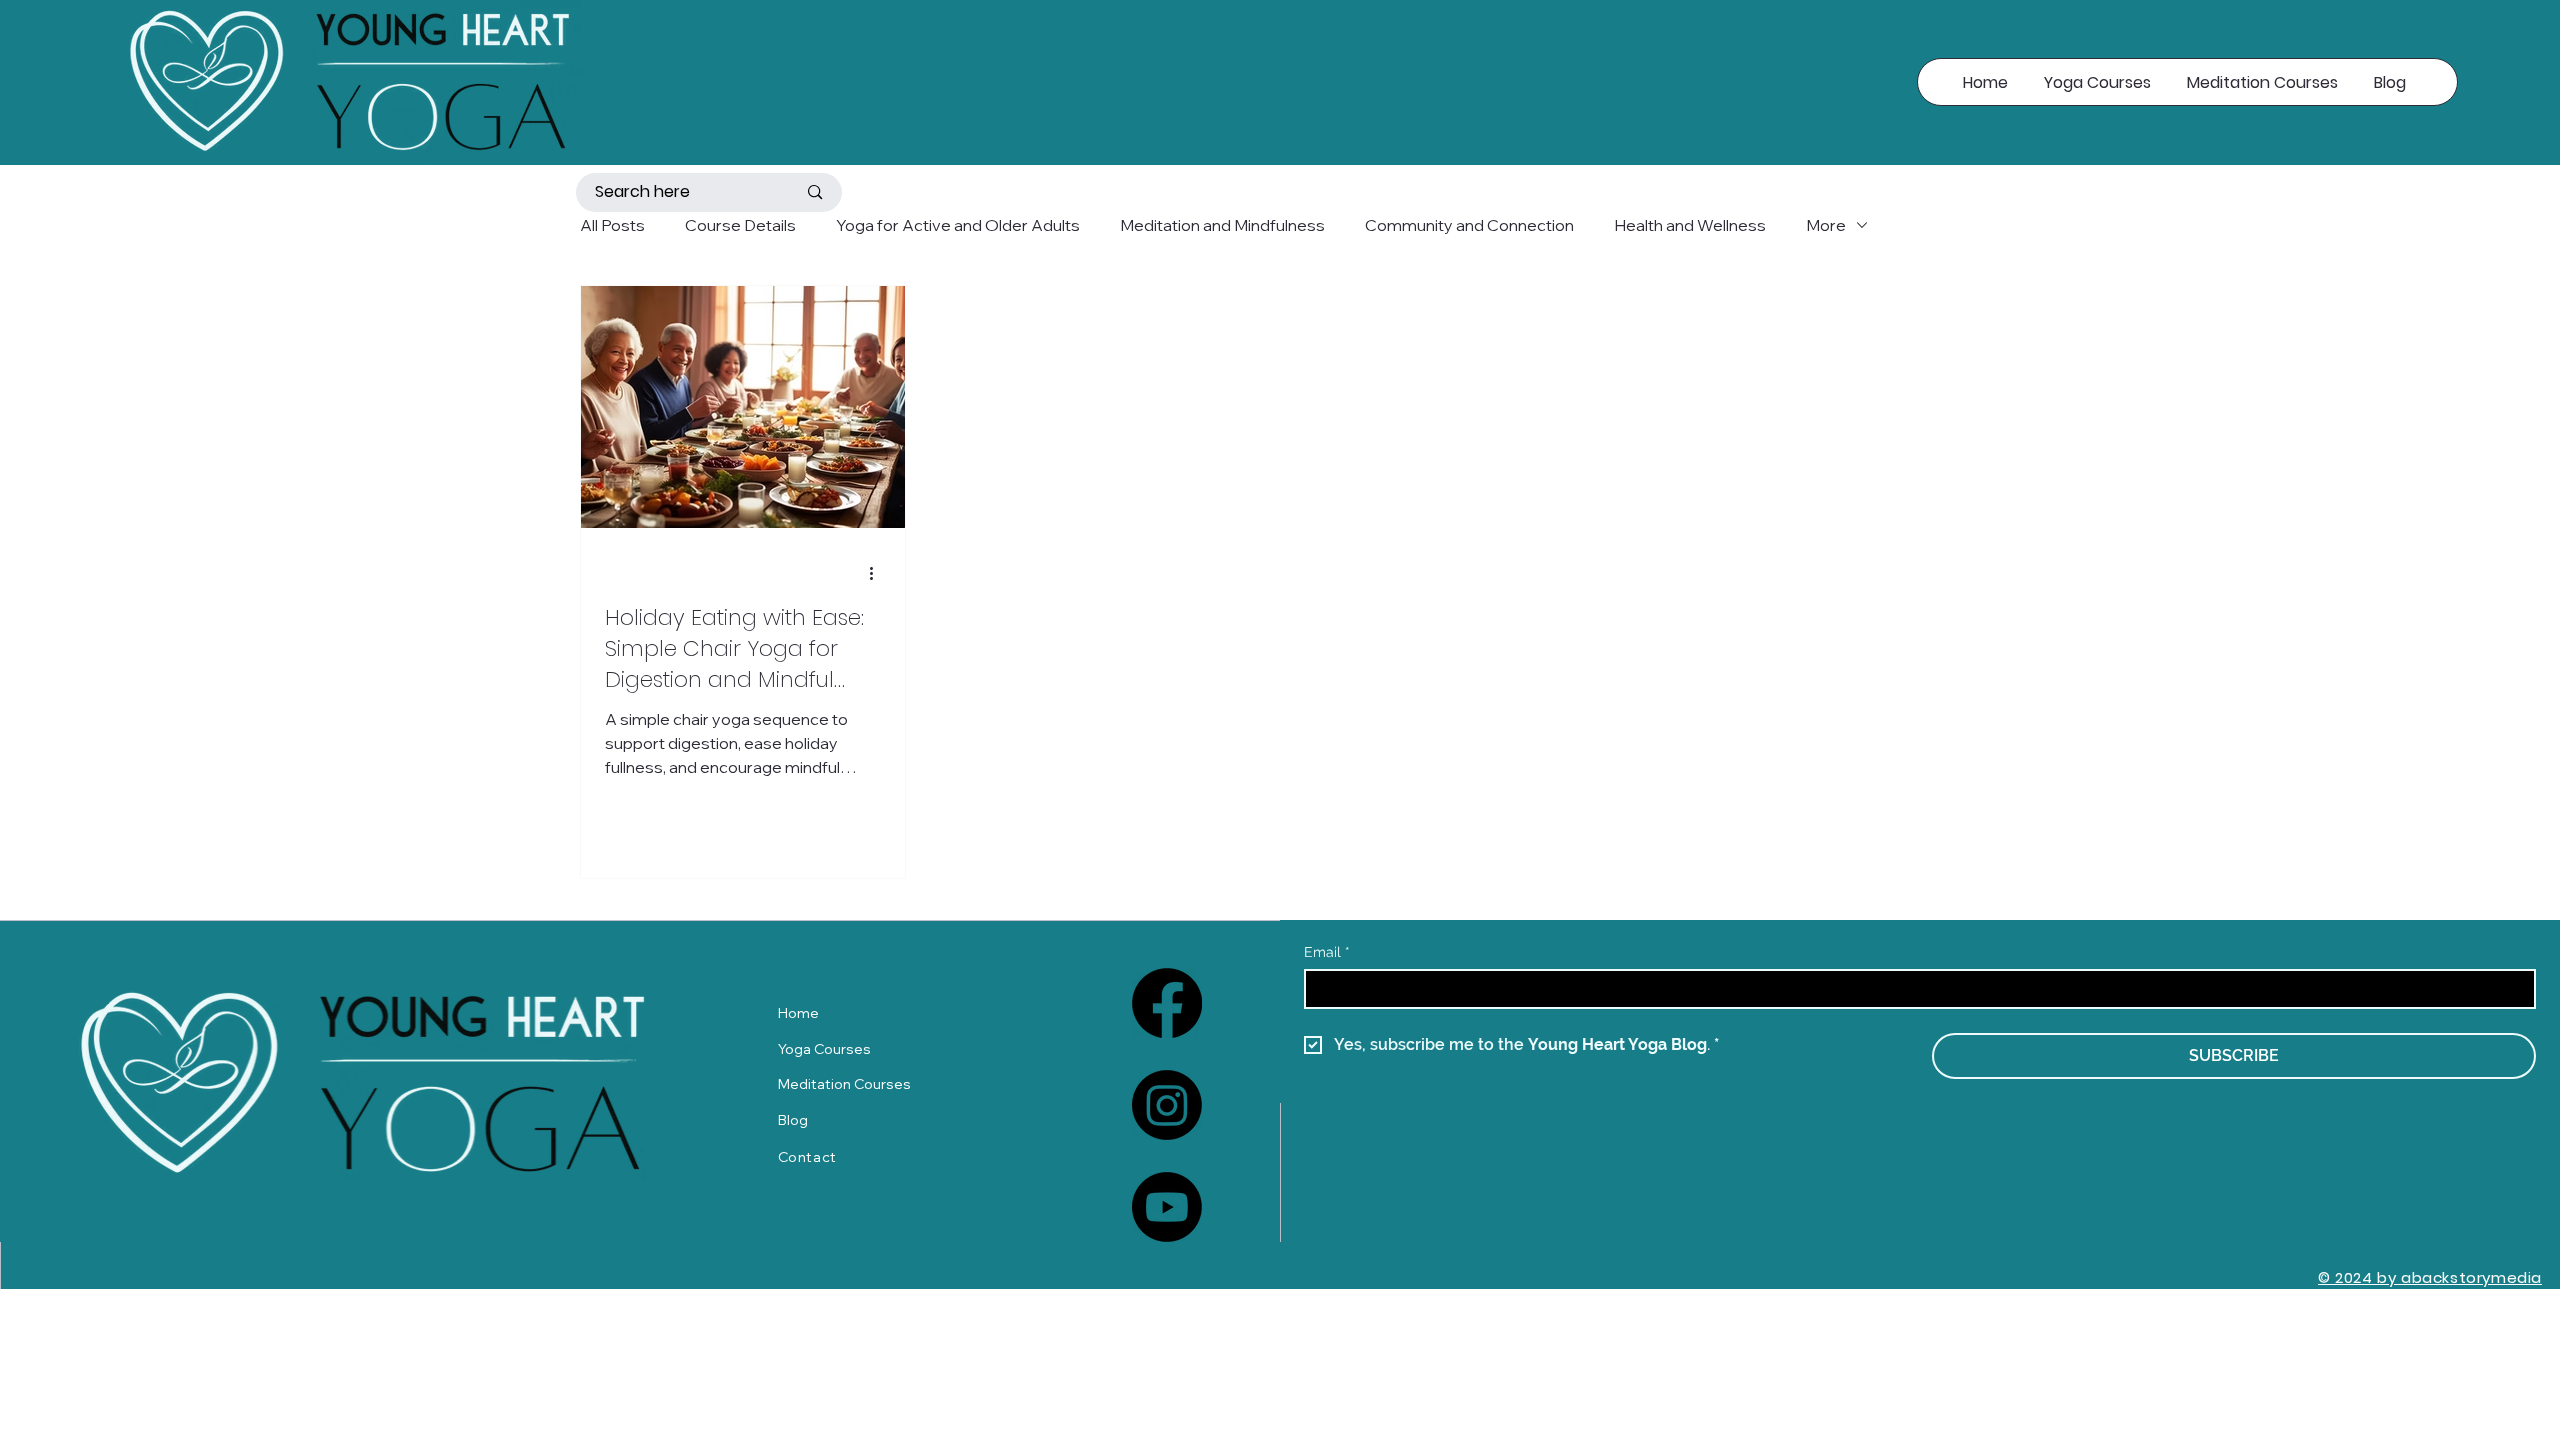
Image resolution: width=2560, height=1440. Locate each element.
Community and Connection (1469, 225)
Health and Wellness (1690, 225)
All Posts (612, 225)
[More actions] (878, 573)
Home (798, 1013)
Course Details (740, 225)
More (1826, 225)
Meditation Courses (844, 1084)
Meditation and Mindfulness (1222, 225)
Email (1327, 952)
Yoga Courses (824, 1049)
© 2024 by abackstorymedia (2430, 1277)
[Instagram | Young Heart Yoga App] (1167, 1105)
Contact (807, 1157)
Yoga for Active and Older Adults (958, 225)
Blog (793, 1120)
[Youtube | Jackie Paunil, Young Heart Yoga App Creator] (1167, 1207)
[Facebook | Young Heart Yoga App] (1167, 1003)
